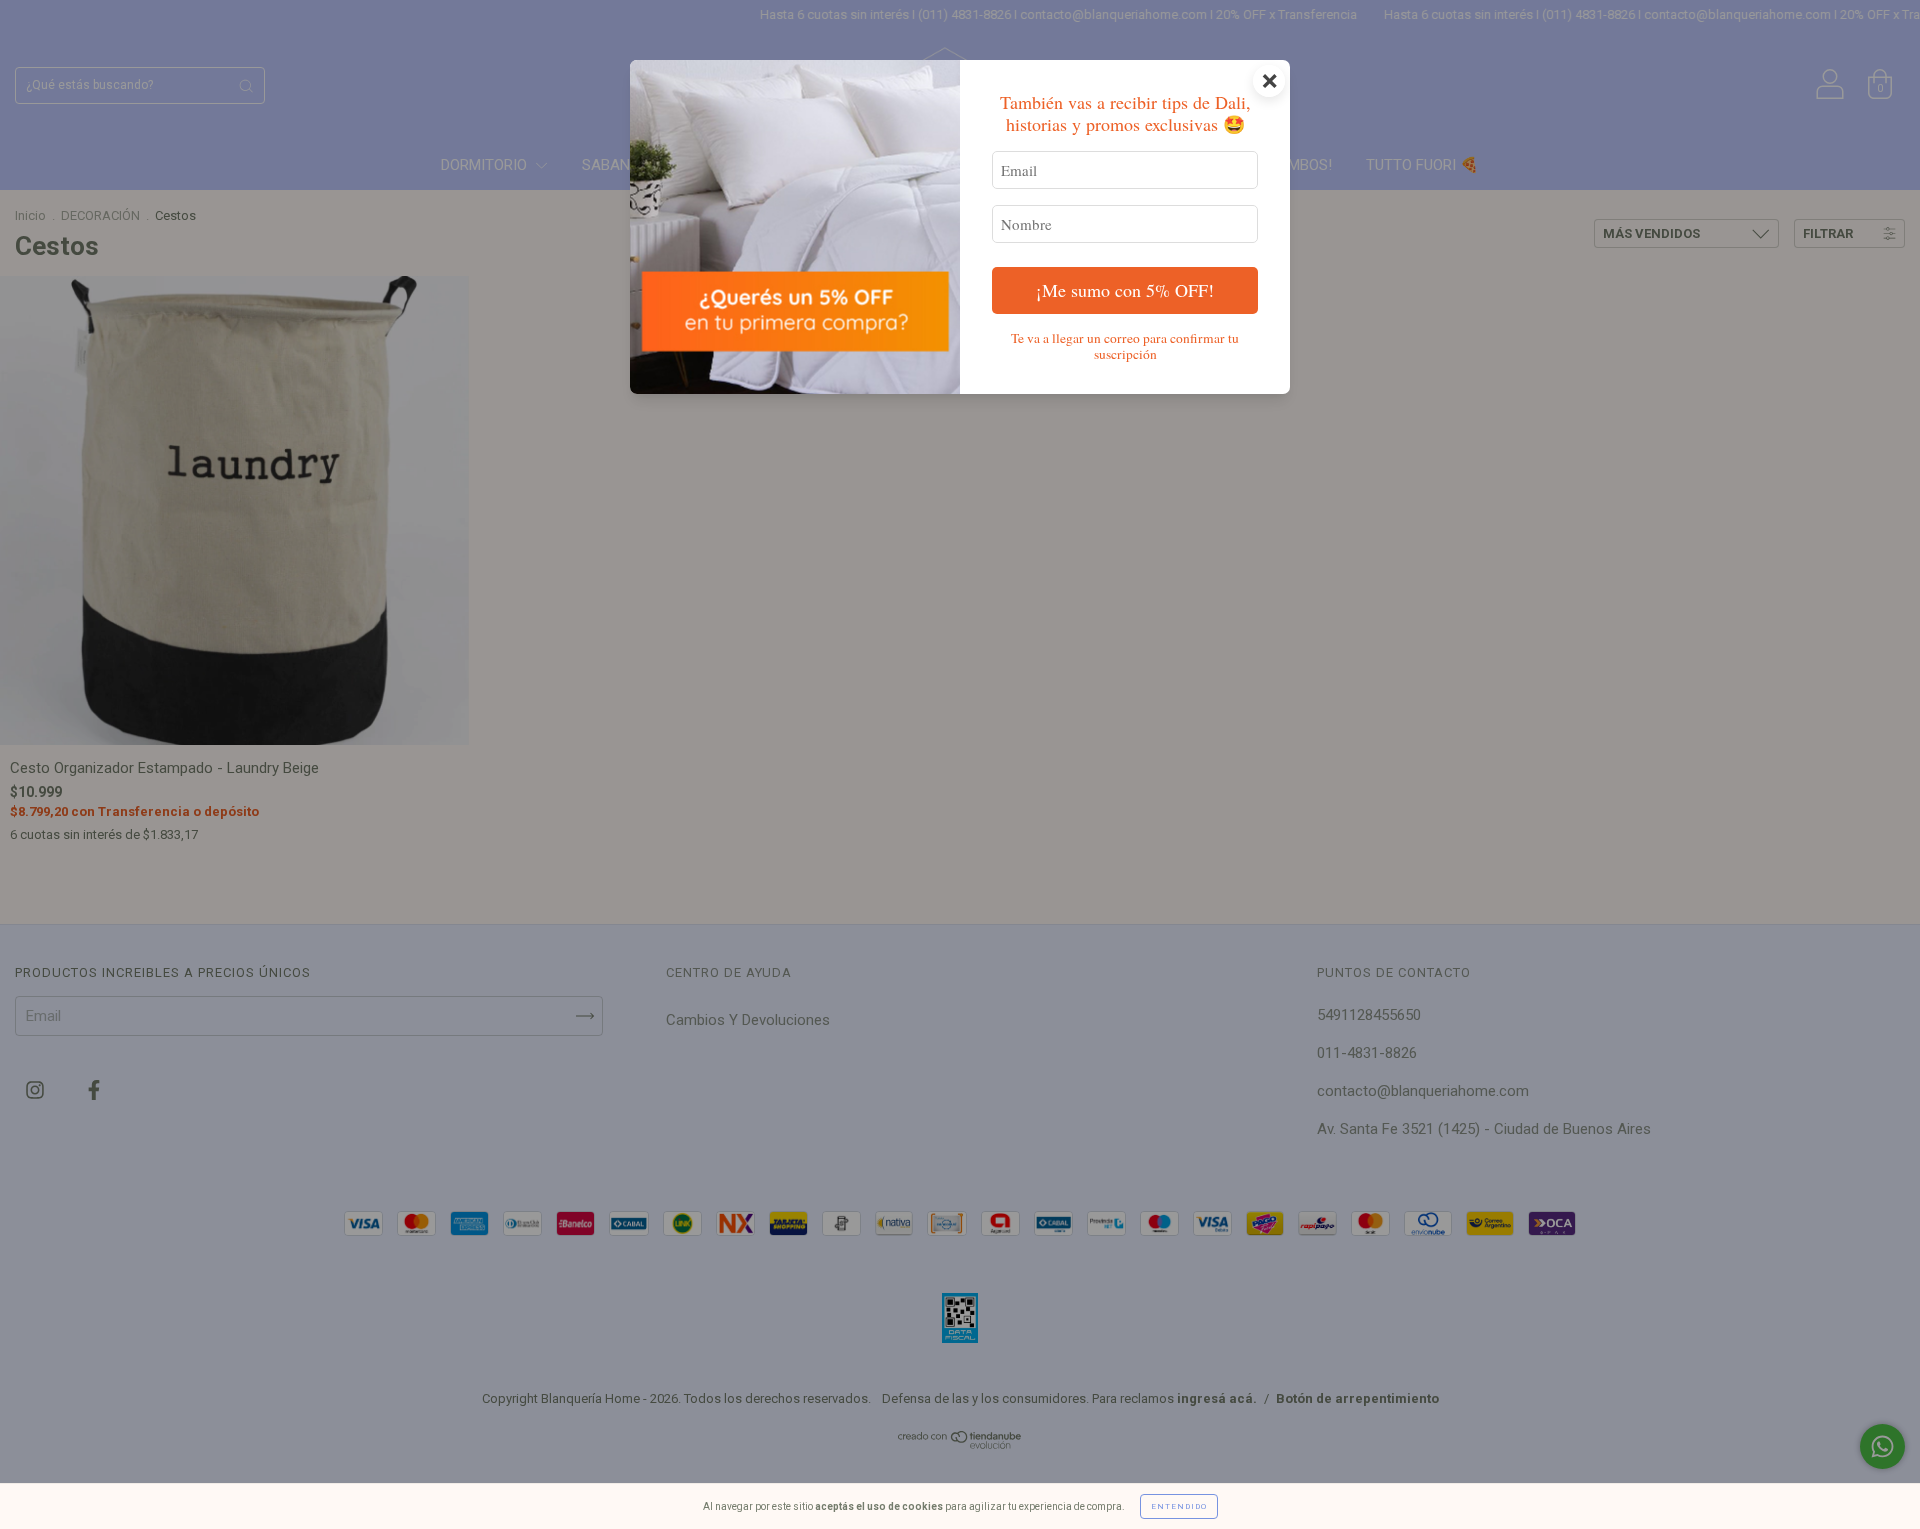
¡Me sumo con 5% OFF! (1125, 290)
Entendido (1179, 1506)
